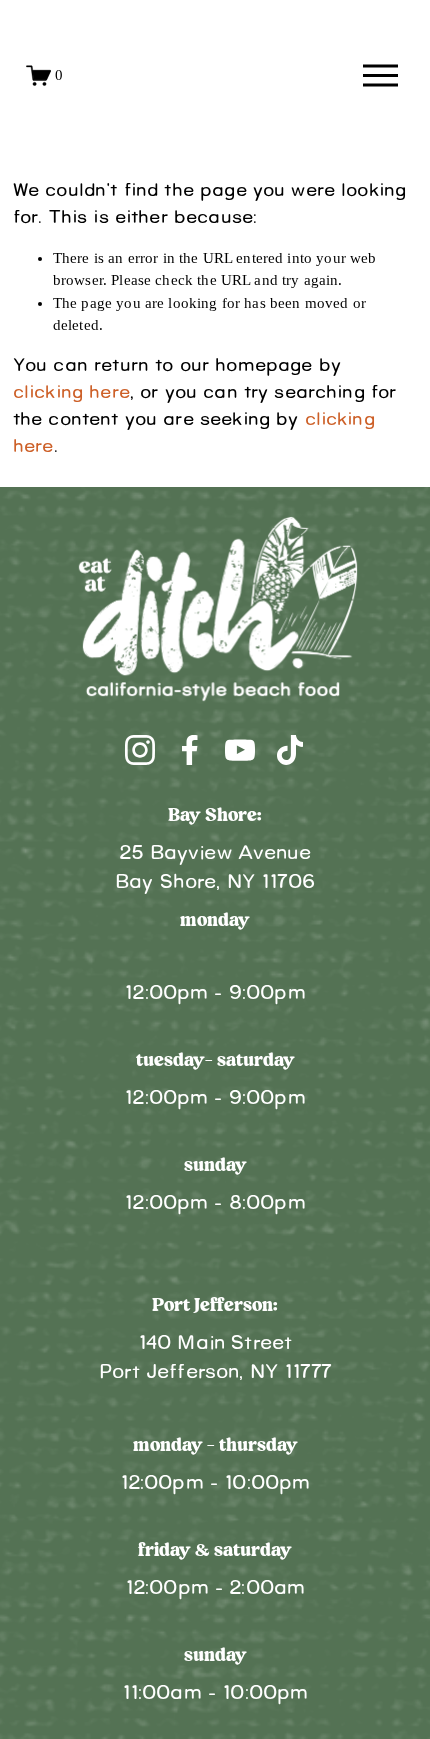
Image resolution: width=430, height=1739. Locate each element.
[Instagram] (140, 750)
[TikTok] (290, 750)
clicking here (71, 392)
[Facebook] (190, 750)
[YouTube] (240, 750)
